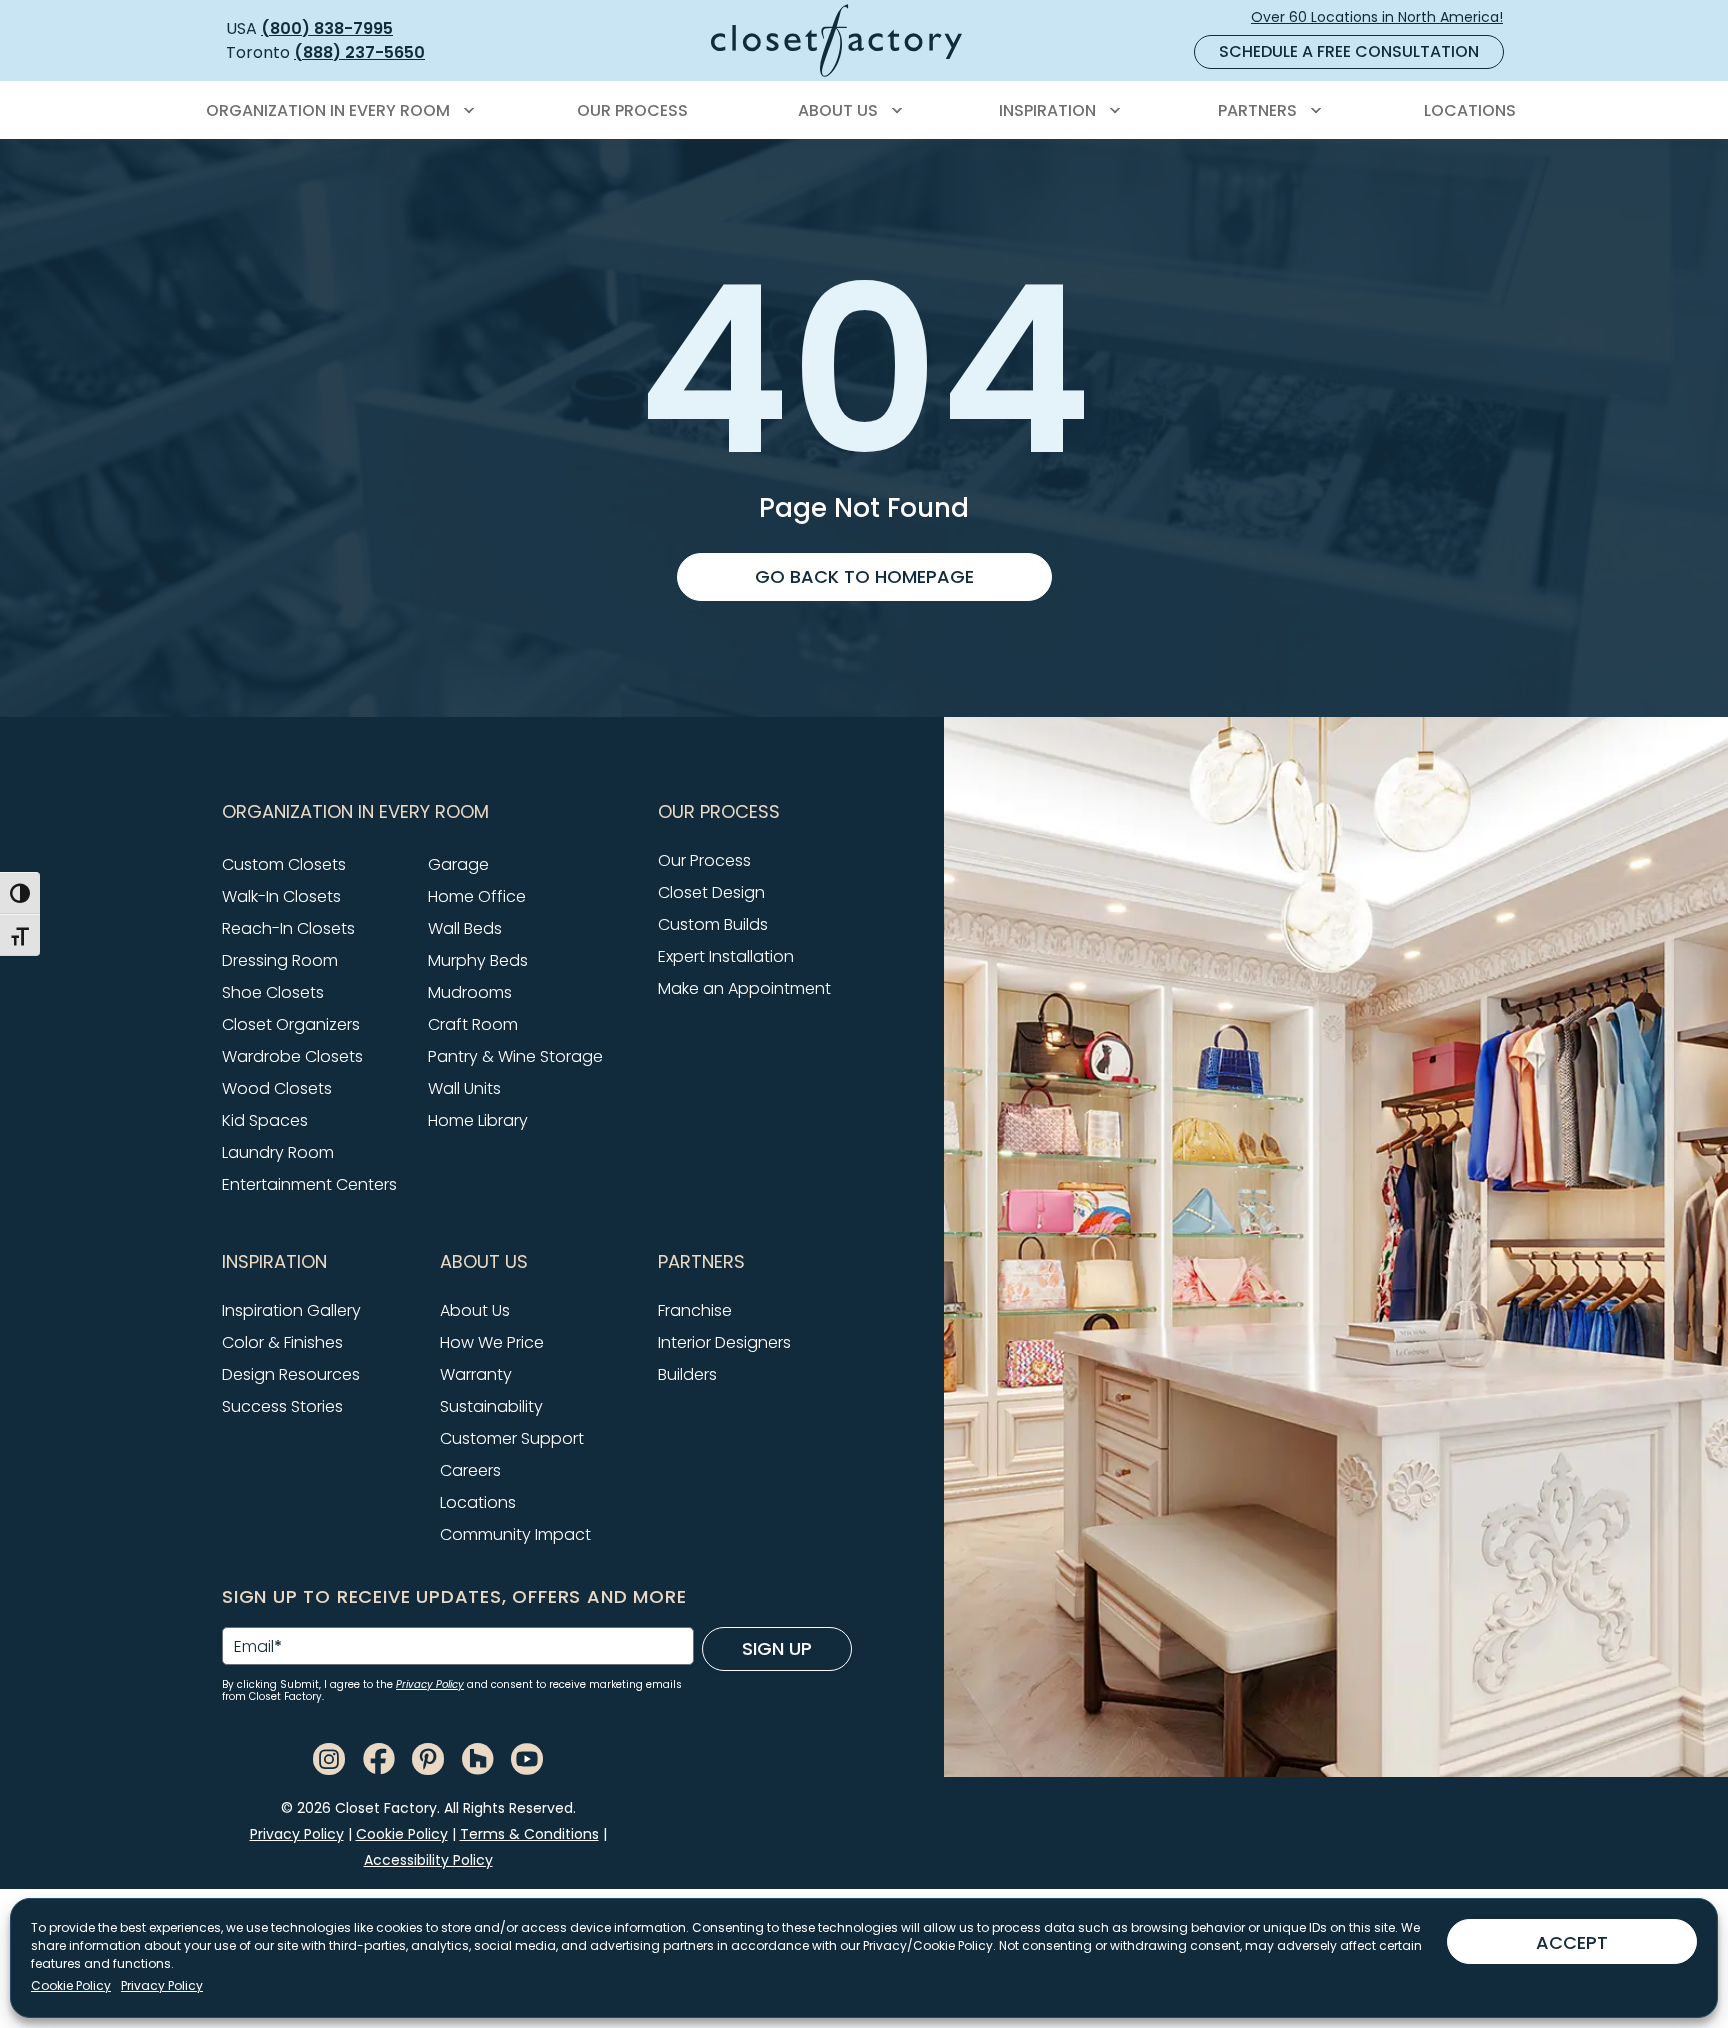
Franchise (695, 1310)
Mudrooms (470, 992)
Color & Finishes (282, 1342)
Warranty (476, 1374)
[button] (428, 812)
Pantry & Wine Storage (515, 1056)
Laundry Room (278, 1152)
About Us (475, 1310)
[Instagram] (329, 1757)
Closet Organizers (291, 1024)
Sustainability (491, 1406)
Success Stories (282, 1406)
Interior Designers (724, 1342)
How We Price (492, 1342)
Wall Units (464, 1088)
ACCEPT (1572, 1942)
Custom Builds (713, 924)
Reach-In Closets (288, 928)
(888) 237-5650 (359, 52)
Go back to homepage (864, 576)
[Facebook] (379, 1757)
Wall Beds (465, 928)
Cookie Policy (71, 1985)
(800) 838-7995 (327, 28)
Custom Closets (284, 864)
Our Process (704, 860)
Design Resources (291, 1374)
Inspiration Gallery (291, 1310)
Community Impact (515, 1534)
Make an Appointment (744, 988)
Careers (470, 1470)
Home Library (478, 1120)
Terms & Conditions (529, 1834)
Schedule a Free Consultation (1349, 51)
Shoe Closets (273, 992)
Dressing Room (280, 960)
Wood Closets (277, 1088)
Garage (458, 864)
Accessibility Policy (428, 1860)
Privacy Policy (162, 1985)
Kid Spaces (265, 1120)
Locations (478, 1502)
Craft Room (473, 1024)
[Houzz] (478, 1757)
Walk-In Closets (281, 896)
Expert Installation (726, 956)
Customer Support (512, 1438)
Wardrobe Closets (292, 1056)
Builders (687, 1374)
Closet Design (711, 892)
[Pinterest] (428, 1757)
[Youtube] (527, 1757)
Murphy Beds (478, 960)
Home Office (477, 896)
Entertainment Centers (309, 1184)
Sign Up (777, 1648)
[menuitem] (337, 111)
